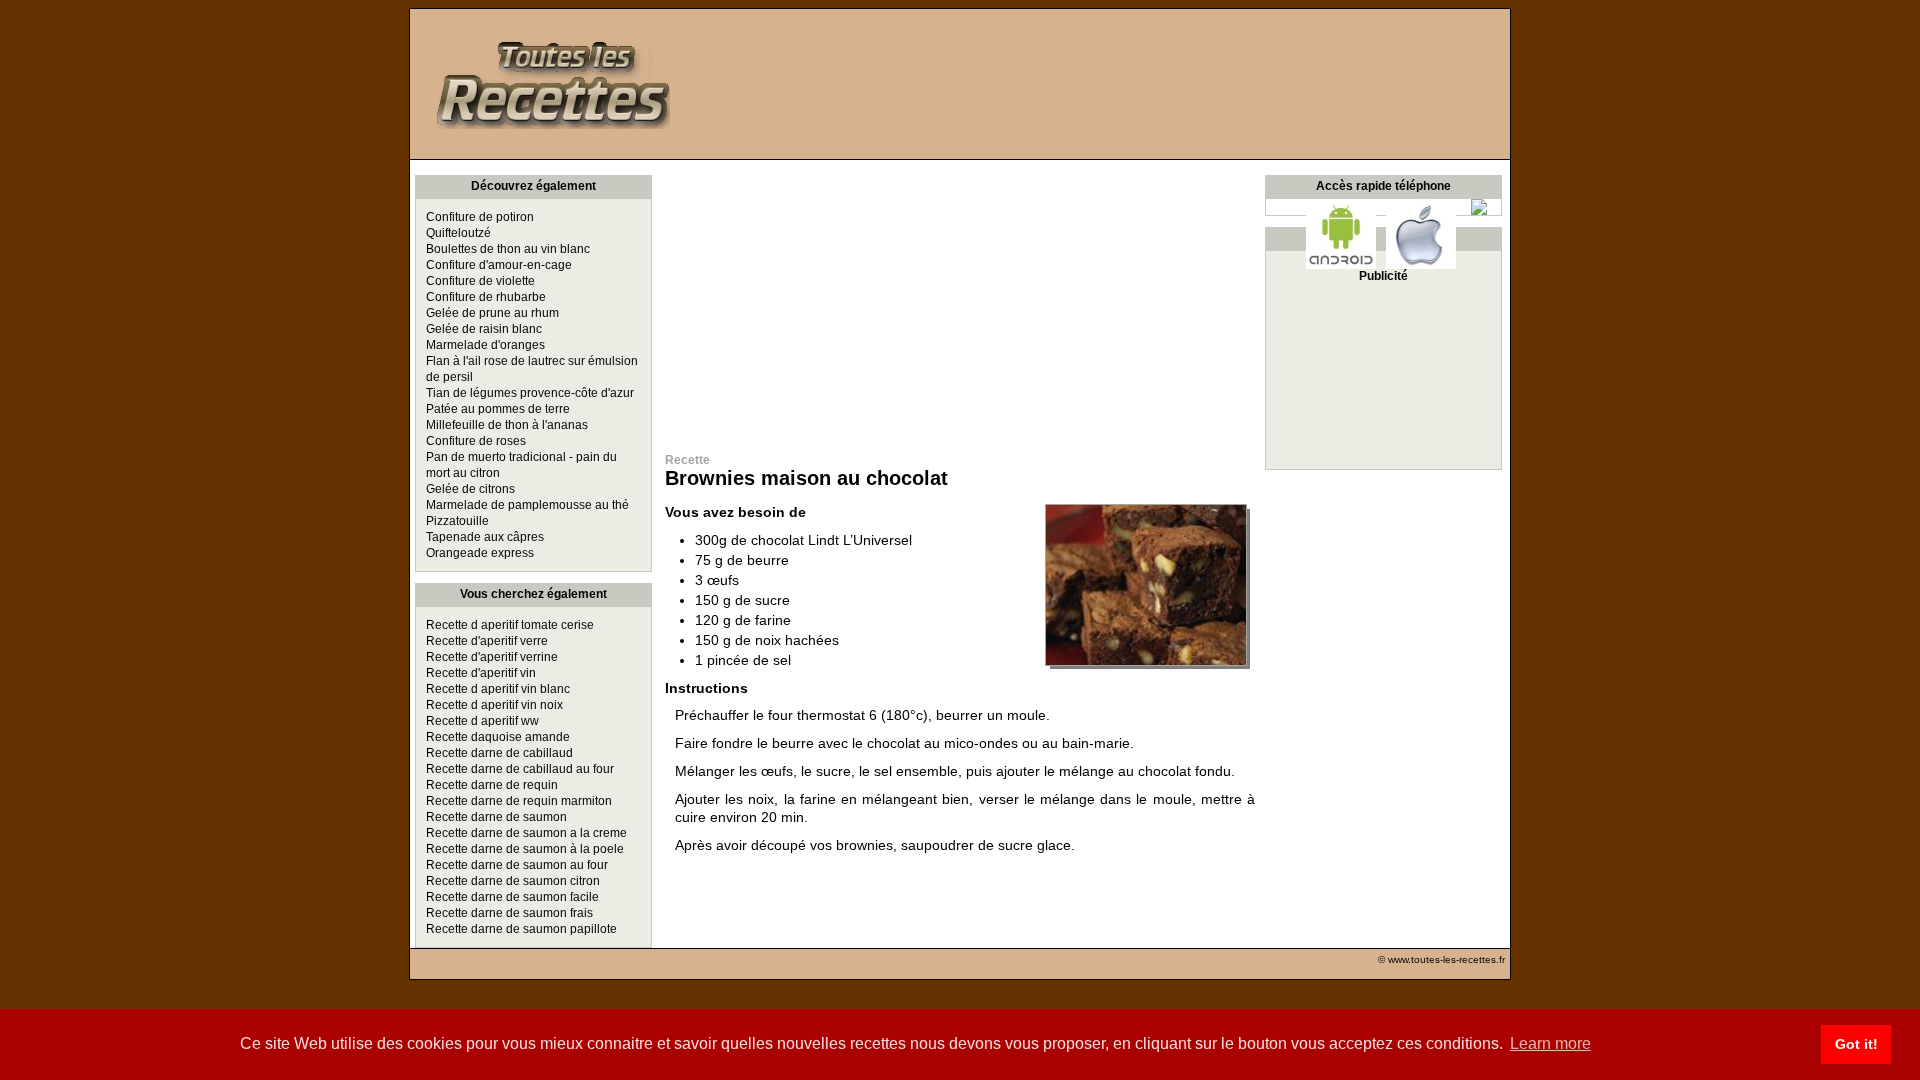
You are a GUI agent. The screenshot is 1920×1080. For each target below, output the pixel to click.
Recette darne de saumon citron (513, 881)
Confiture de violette (480, 281)
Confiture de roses (476, 441)
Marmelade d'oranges (485, 345)
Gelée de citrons (470, 489)
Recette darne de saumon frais (509, 913)
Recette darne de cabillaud (499, 753)
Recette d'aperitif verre (487, 641)
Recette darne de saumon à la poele (525, 849)
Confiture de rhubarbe (486, 297)
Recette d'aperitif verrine (492, 657)
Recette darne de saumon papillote (521, 929)
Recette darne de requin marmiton (519, 801)
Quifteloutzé (458, 233)
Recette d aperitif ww (482, 721)
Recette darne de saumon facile (512, 897)
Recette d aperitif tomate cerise (510, 625)
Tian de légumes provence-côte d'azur (530, 393)
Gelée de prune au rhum (492, 313)
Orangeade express (480, 553)
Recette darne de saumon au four (517, 865)
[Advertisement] (960, 300)
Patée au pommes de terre (498, 409)
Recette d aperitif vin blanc (498, 689)
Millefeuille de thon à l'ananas (507, 425)
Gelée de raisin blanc (484, 329)
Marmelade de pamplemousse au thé (527, 505)
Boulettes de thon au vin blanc (508, 249)
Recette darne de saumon (496, 817)
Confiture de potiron (480, 217)
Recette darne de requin (492, 785)
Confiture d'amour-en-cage (499, 265)
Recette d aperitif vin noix (494, 705)
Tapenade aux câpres (485, 537)
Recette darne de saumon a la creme (526, 833)
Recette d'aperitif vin (481, 673)
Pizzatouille (457, 521)
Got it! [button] (1856, 1044)
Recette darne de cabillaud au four (520, 769)
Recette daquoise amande (498, 737)
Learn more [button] (1550, 1043)
